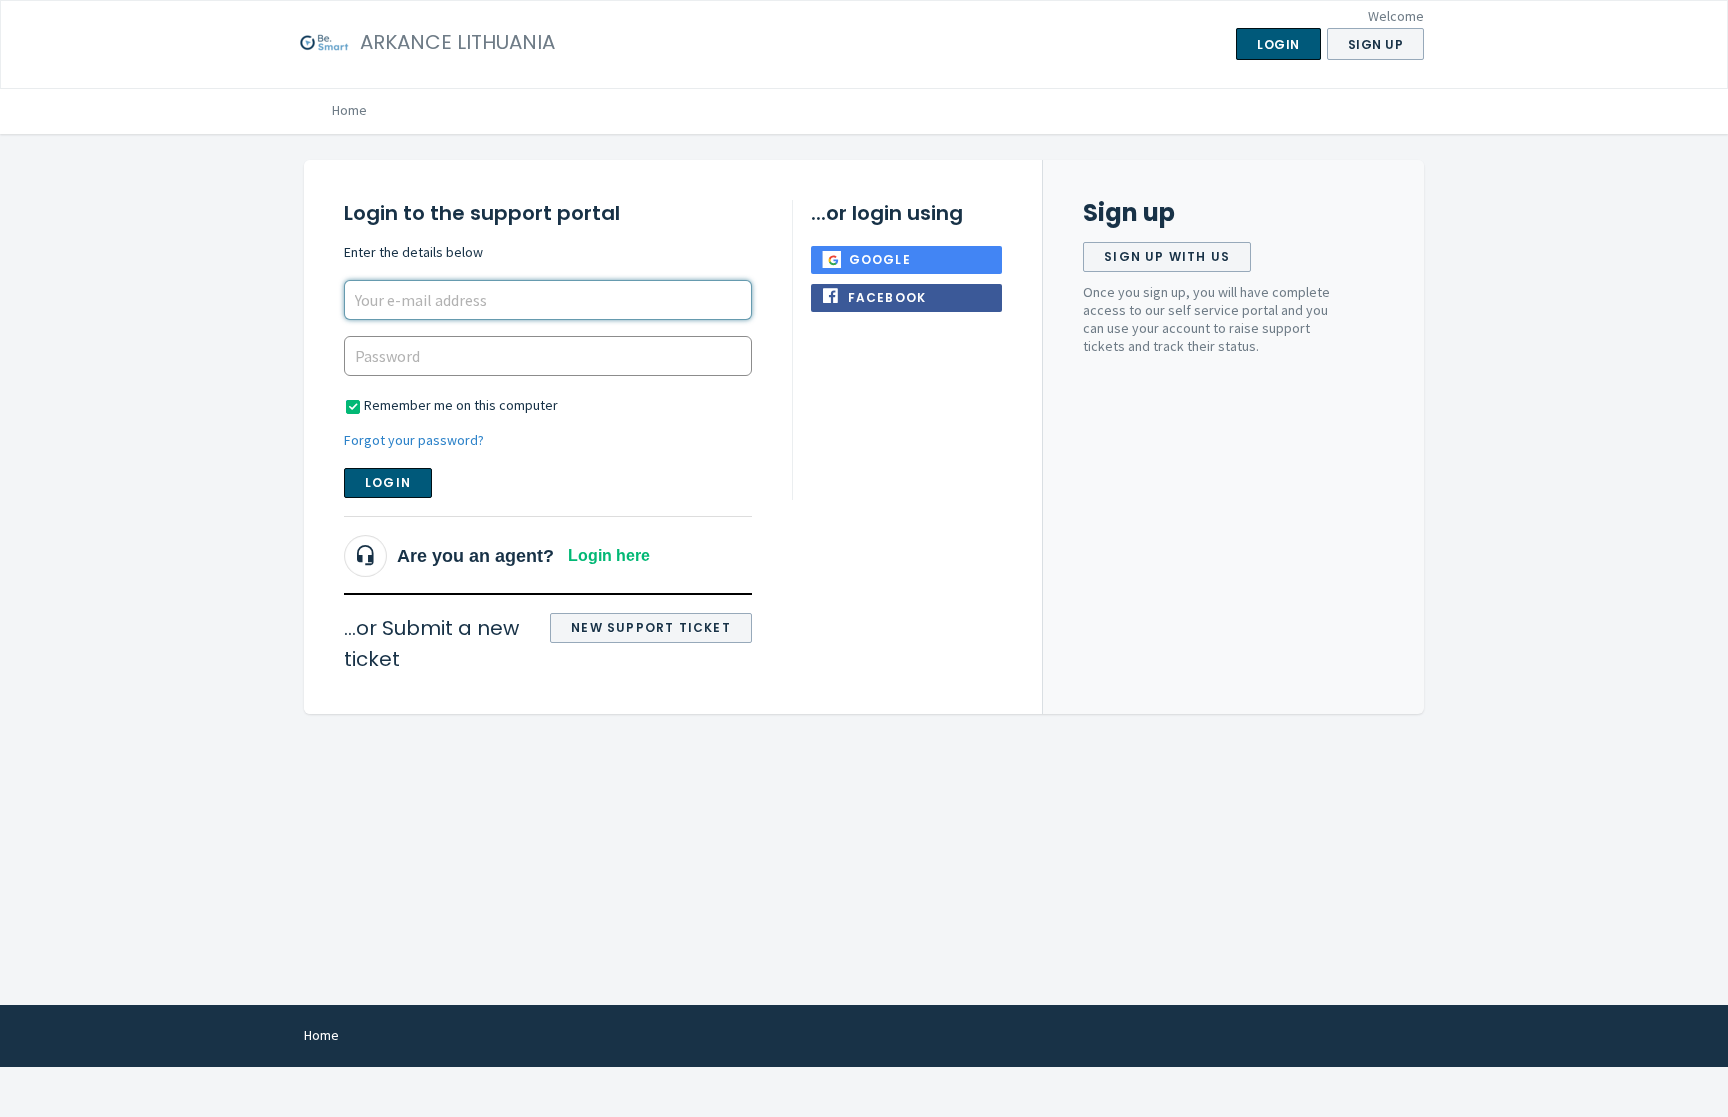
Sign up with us (1167, 256)
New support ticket (651, 627)
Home (349, 110)
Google (880, 259)
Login (388, 482)
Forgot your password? (414, 440)
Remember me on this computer (461, 405)
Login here (609, 555)
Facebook (887, 297)
